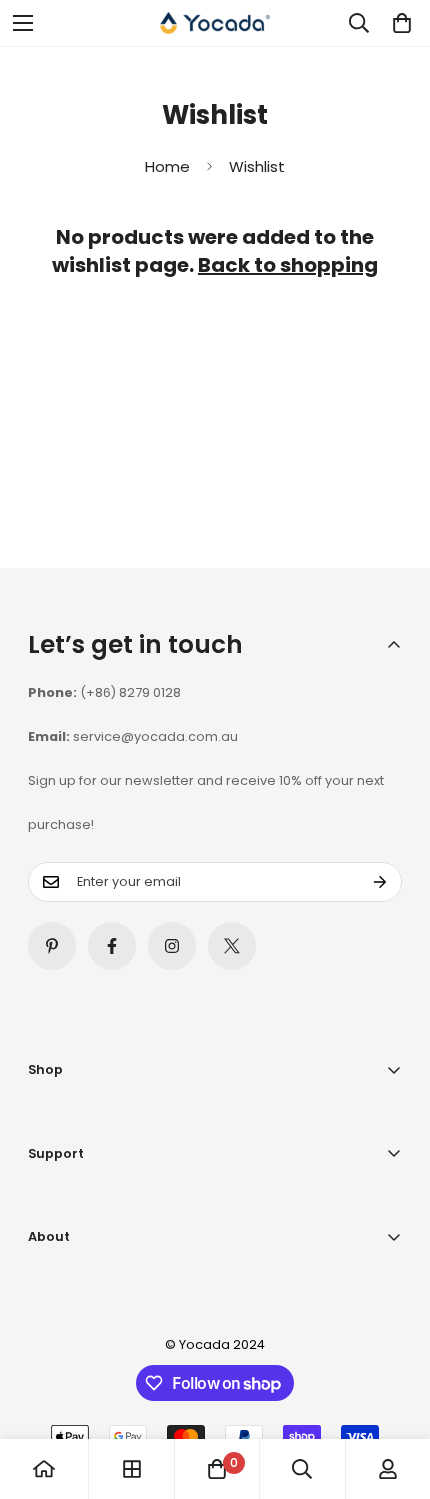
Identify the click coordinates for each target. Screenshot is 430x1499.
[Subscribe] (380, 882)
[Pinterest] (52, 946)
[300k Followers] (112, 946)
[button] (398, 23)
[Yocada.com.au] (215, 23)
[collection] (132, 1469)
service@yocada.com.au (155, 736)
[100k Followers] (172, 946)
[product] (44, 1469)
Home (167, 166)
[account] (388, 1469)
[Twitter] (232, 946)
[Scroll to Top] (394, 1393)
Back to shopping (288, 265)
